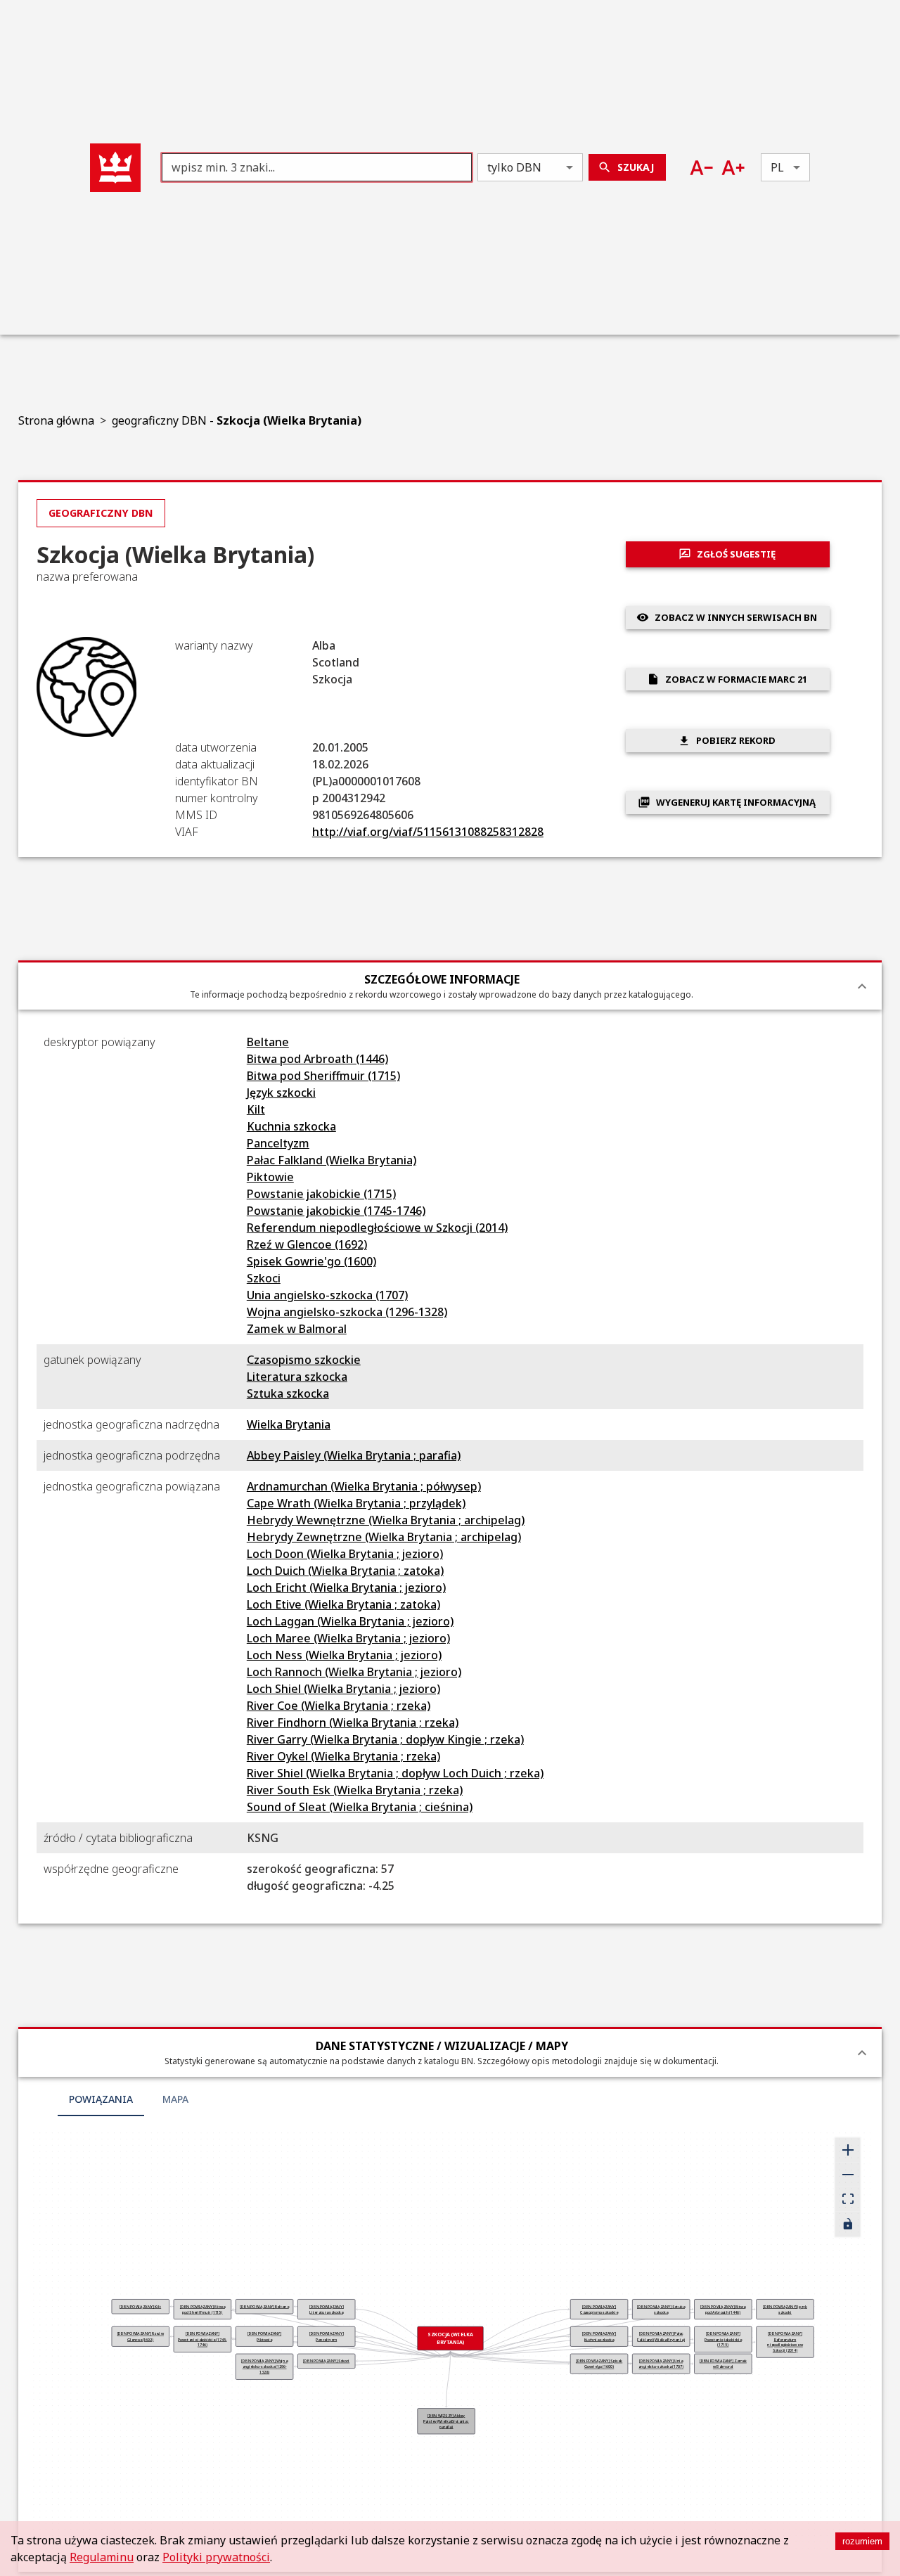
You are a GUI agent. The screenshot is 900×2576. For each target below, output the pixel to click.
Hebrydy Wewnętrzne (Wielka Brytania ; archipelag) (386, 1520)
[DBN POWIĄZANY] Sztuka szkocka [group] (661, 2310)
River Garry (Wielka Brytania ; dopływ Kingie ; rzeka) (385, 1739)
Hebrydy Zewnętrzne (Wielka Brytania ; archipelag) (384, 1537)
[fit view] (848, 2200)
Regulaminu (102, 2557)
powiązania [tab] (101, 2099)
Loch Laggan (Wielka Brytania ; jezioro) (350, 1621)
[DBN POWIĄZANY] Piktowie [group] (264, 2336)
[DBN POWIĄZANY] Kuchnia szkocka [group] (599, 2336)
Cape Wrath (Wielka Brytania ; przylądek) (356, 1503)
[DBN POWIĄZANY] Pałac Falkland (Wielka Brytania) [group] (661, 2336)
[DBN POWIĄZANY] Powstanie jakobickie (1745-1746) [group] (202, 2339)
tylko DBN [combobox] (514, 167)
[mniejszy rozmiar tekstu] (701, 168)
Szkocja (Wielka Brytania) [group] (450, 2338)
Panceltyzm (278, 1143)
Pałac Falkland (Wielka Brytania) (332, 1160)
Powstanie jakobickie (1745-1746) (336, 1211)
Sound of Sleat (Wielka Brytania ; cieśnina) (360, 1807)
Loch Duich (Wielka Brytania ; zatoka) (345, 1571)
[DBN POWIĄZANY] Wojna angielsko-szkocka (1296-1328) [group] (264, 2366)
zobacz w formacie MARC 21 (736, 679)
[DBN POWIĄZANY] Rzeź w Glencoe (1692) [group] (140, 2336)
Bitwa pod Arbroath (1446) (317, 1059)
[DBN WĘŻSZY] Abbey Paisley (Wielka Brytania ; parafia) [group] (446, 2421)
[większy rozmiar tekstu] (733, 168)
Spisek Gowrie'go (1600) (311, 1261)
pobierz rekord (736, 740)
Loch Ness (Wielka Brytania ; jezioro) (344, 1655)
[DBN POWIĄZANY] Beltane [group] (264, 2307)
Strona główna (56, 420)
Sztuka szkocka (288, 1393)
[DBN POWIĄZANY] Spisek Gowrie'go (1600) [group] (598, 2364)
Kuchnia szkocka (291, 1126)
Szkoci (264, 1278)
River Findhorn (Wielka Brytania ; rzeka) (353, 1722)
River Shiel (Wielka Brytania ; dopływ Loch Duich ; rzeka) (395, 1773)
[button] (115, 168)
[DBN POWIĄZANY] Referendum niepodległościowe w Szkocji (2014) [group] (785, 2342)
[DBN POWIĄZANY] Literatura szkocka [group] (326, 2310)
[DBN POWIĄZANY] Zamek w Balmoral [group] (722, 2364)
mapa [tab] (175, 2099)
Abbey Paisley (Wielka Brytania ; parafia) (354, 1455)
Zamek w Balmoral (297, 1329)
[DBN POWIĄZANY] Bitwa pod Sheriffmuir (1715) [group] (202, 2310)
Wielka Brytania (289, 1424)
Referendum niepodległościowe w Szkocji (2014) (377, 1228)
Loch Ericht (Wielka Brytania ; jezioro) (346, 1588)
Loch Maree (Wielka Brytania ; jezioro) (348, 1638)
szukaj (636, 167)
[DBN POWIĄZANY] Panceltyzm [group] (326, 2336)
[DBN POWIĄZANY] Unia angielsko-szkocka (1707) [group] (661, 2364)
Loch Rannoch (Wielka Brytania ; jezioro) (354, 1672)
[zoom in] (848, 2150)
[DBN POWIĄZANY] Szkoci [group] (326, 2361)
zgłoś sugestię (736, 554)
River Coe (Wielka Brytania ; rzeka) (339, 1706)
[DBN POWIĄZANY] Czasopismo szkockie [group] (599, 2310)
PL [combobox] (777, 167)
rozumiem (862, 2541)
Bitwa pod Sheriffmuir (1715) (323, 1076)
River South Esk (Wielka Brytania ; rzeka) (355, 1790)
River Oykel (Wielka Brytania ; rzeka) (343, 1756)
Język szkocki (281, 1093)
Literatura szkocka (297, 1377)
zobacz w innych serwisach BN (736, 617)
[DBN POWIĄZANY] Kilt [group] (140, 2307)
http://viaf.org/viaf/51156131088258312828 (428, 832)
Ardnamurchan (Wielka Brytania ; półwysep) (364, 1486)
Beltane (268, 1042)
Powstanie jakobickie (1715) (321, 1194)
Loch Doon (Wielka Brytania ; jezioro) (345, 1554)
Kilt (256, 1109)
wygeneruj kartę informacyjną (736, 802)
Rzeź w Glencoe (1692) (307, 1244)
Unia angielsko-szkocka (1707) (327, 1295)
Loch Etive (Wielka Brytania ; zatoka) (343, 1604)
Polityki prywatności (216, 2557)
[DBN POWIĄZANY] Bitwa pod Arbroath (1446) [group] (723, 2310)
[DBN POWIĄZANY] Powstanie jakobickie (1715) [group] (722, 2339)
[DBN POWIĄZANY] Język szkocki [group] (785, 2310)
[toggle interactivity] (848, 2224)
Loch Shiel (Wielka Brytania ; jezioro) (343, 1689)
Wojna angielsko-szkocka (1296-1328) (347, 1312)
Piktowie (270, 1177)
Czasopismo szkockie (304, 1360)
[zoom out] (848, 2175)
